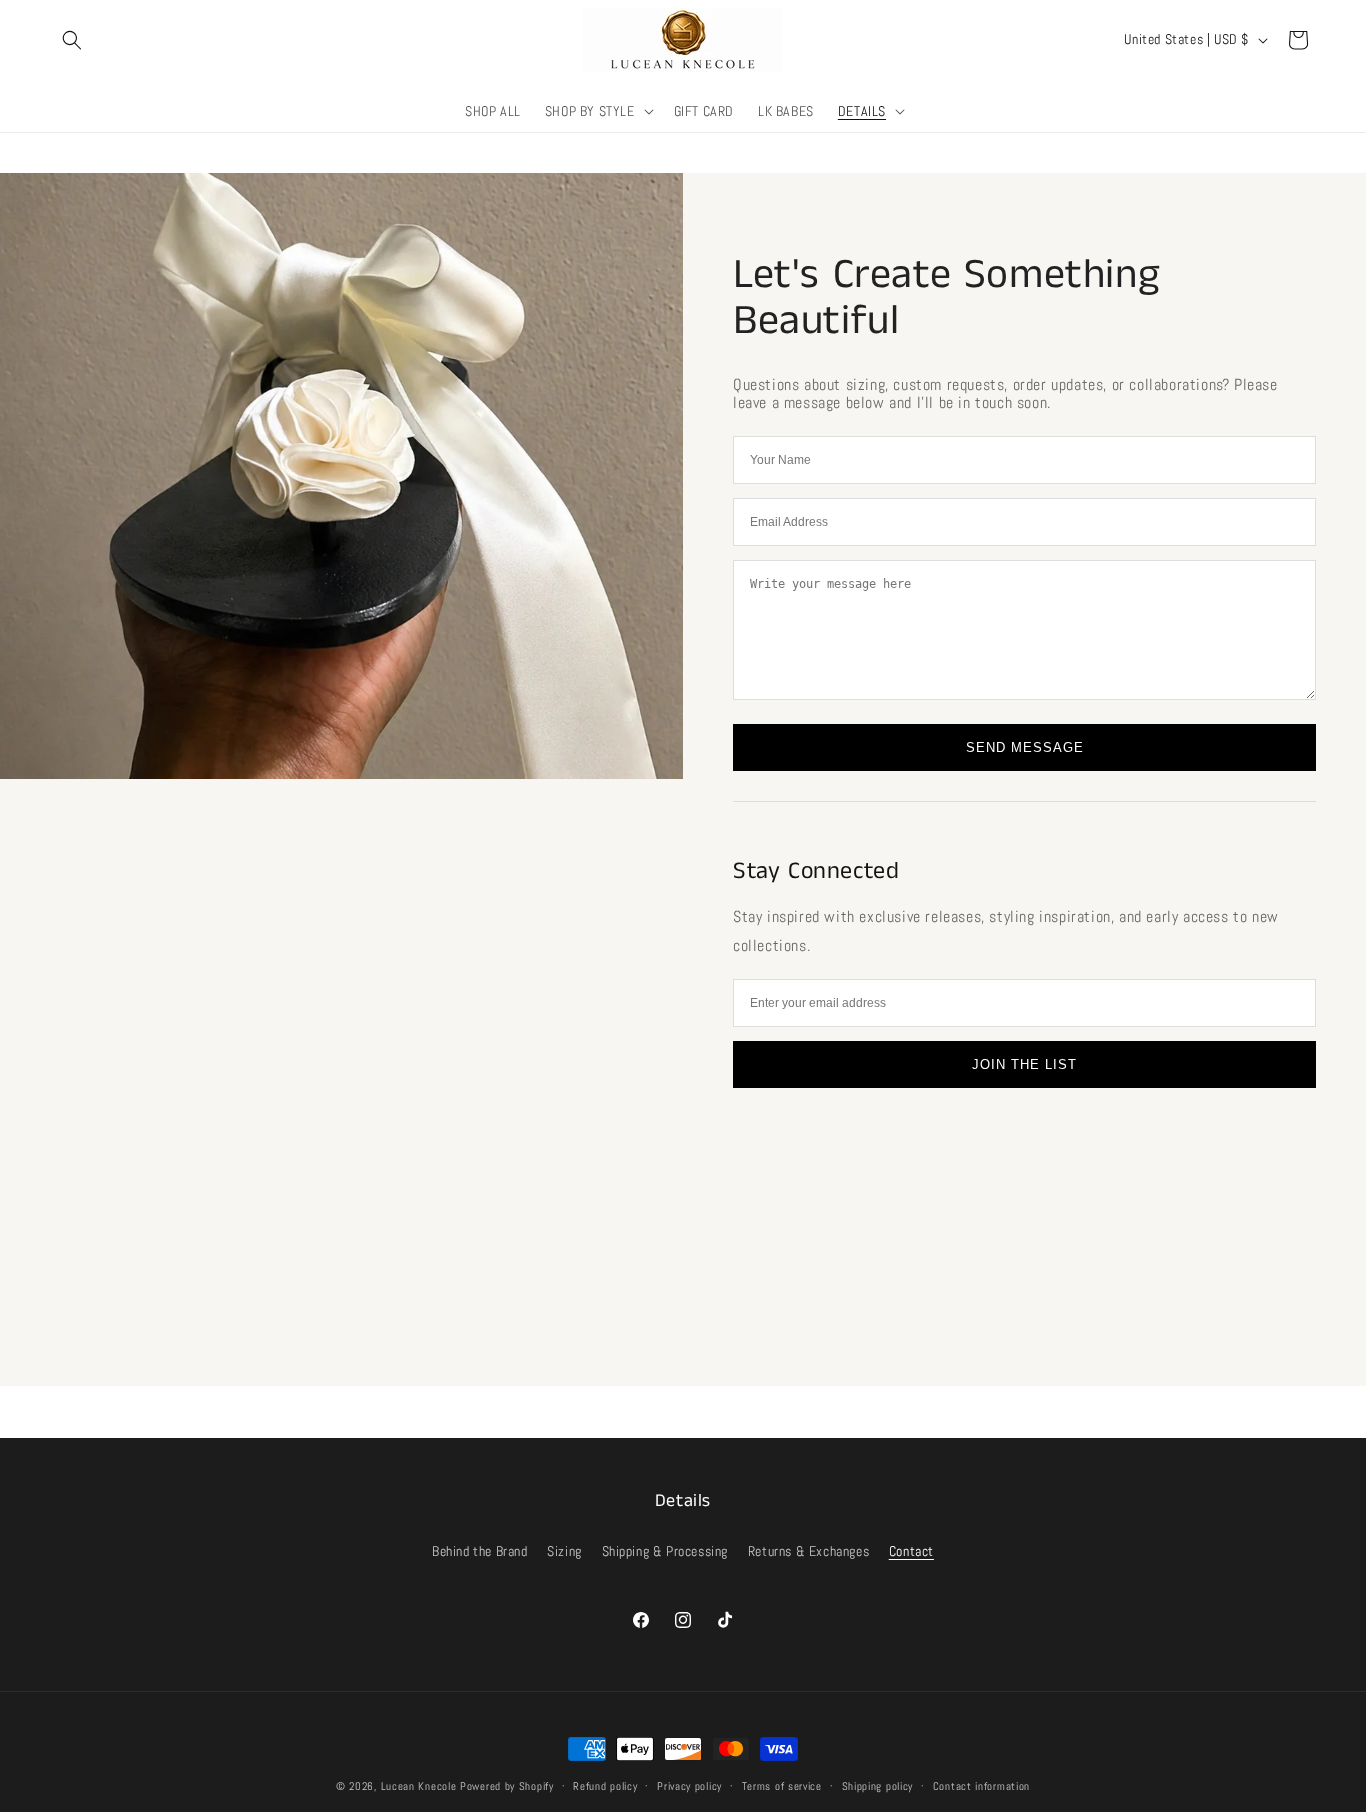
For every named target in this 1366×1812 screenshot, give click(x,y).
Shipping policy (878, 1786)
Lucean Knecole (419, 1786)
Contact (911, 1551)
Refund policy (605, 1786)
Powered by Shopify (507, 1786)
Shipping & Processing (665, 1551)
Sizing (564, 1551)
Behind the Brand (480, 1551)
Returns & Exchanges (808, 1551)
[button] (72, 40)
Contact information (981, 1786)
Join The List (1024, 1064)
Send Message (1025, 747)
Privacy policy (689, 1786)
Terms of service (782, 1786)
